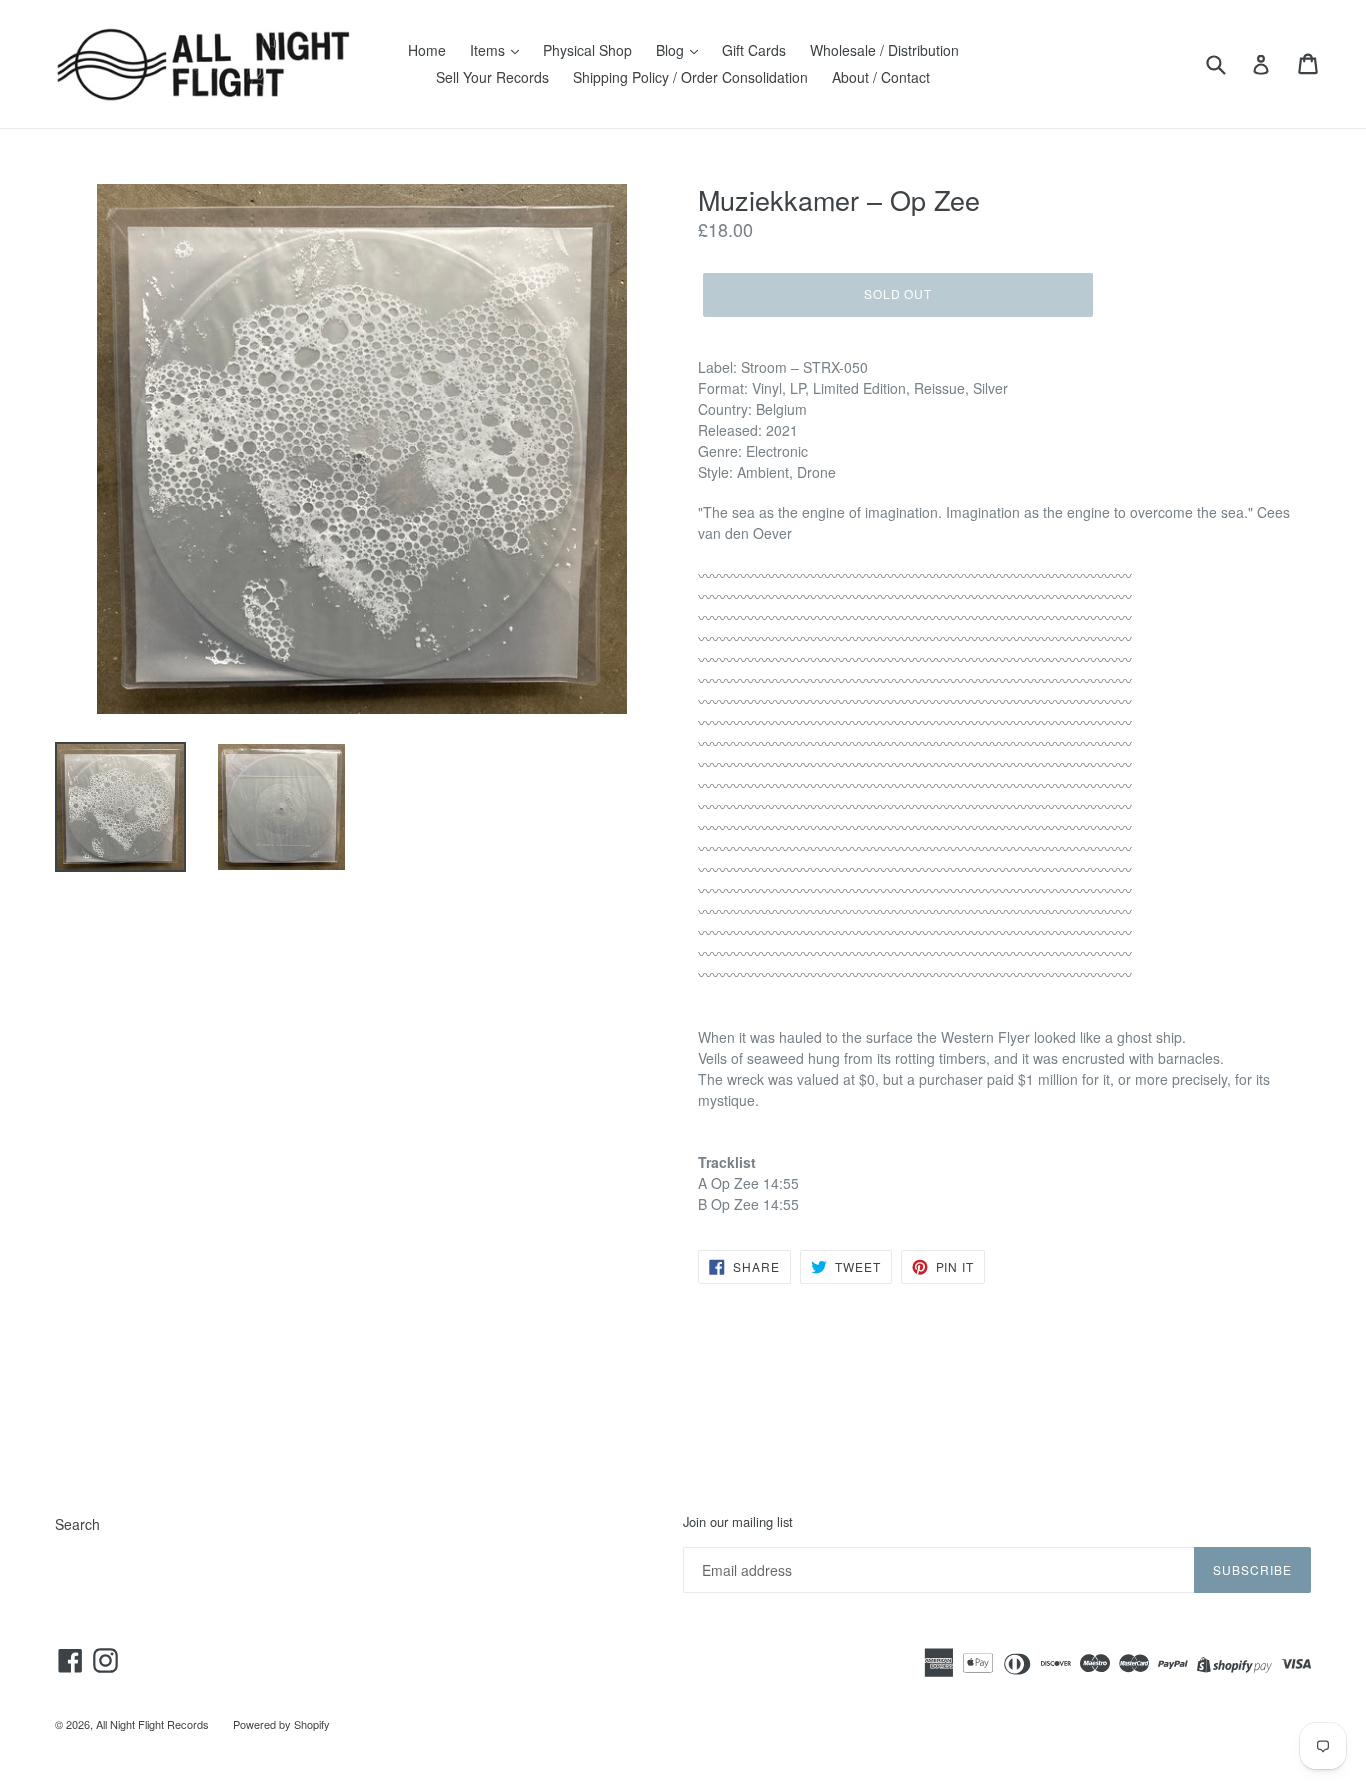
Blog (672, 50)
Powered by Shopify (281, 1724)
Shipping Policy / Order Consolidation (690, 77)
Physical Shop (587, 50)
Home (427, 50)
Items (489, 50)
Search (77, 1524)
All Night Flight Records (152, 1724)
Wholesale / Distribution (884, 50)
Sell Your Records (492, 77)
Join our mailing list (738, 1522)
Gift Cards (754, 50)
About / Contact (881, 77)
